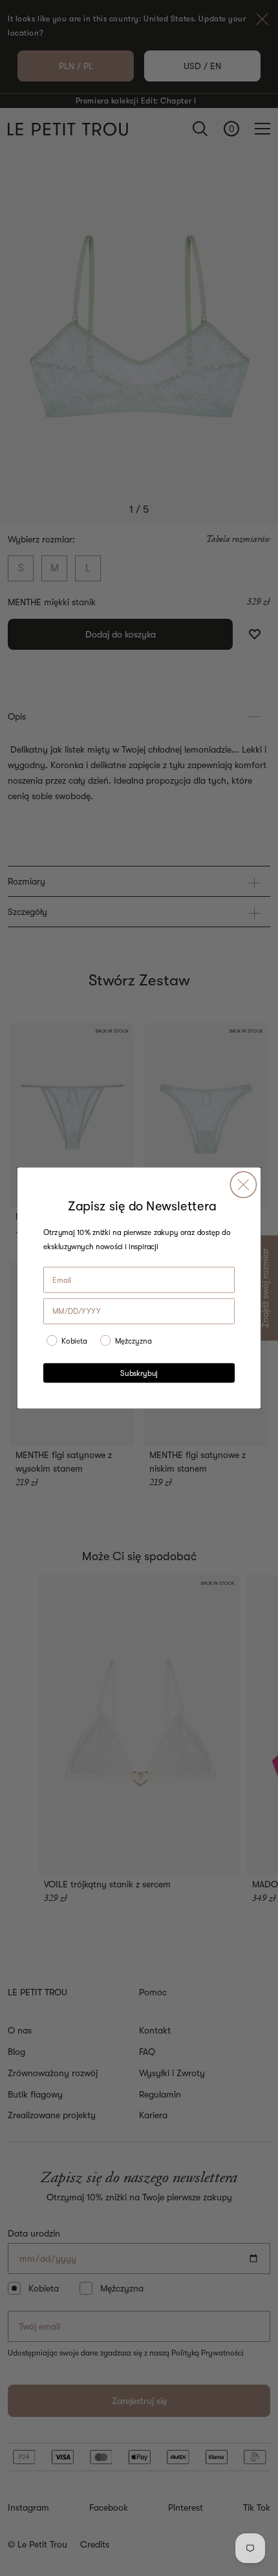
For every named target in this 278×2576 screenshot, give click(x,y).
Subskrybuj (139, 1373)
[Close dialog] (243, 1185)
